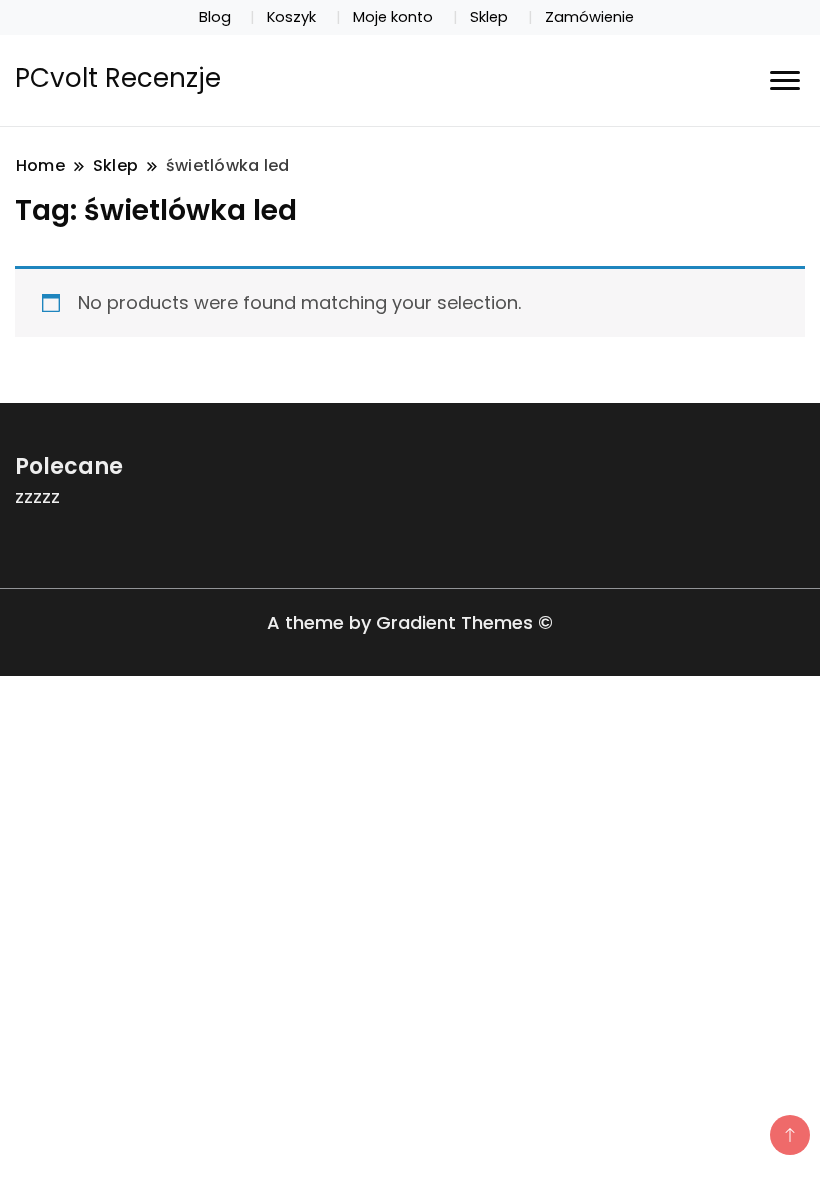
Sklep (489, 17)
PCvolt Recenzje (118, 78)
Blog (215, 17)
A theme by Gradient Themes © (410, 622)
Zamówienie (589, 17)
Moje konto (393, 17)
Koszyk (291, 17)
